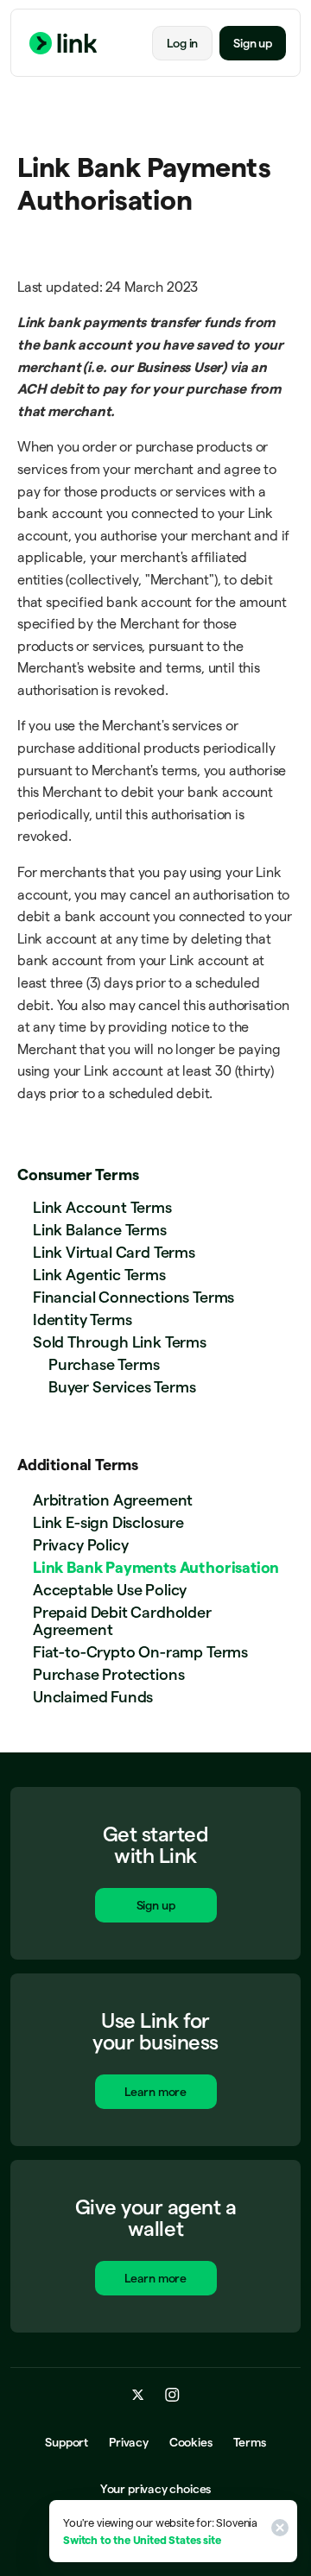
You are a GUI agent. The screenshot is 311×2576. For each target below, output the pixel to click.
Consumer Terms (78, 1174)
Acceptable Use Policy (110, 1590)
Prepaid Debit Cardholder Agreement (122, 1621)
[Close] (277, 2531)
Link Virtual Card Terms (114, 1252)
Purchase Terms (104, 1364)
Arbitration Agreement (113, 1500)
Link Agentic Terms (99, 1275)
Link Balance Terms (100, 1230)
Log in (182, 43)
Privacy (129, 2442)
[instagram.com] (172, 2395)
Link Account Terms (102, 1207)
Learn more (155, 2092)
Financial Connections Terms (133, 1297)
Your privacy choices (155, 2489)
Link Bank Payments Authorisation (156, 1567)
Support (67, 2442)
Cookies (191, 2442)
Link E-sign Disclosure (108, 1522)
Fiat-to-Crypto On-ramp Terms (140, 1652)
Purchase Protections (108, 1674)
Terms (250, 2442)
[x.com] (138, 2395)
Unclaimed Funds (93, 1697)
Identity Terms (82, 1320)
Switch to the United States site (142, 2540)
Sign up (253, 43)
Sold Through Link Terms (120, 1342)
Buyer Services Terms (122, 1387)
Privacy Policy (80, 1545)
